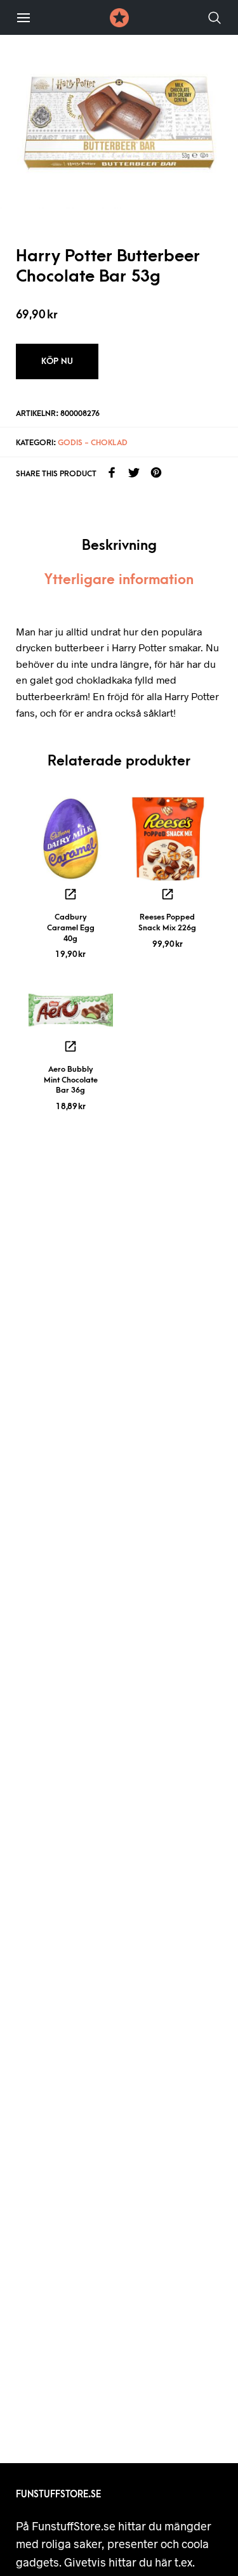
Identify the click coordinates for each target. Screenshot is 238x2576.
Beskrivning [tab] (119, 546)
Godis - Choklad (93, 443)
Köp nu (57, 361)
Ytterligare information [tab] (119, 580)
